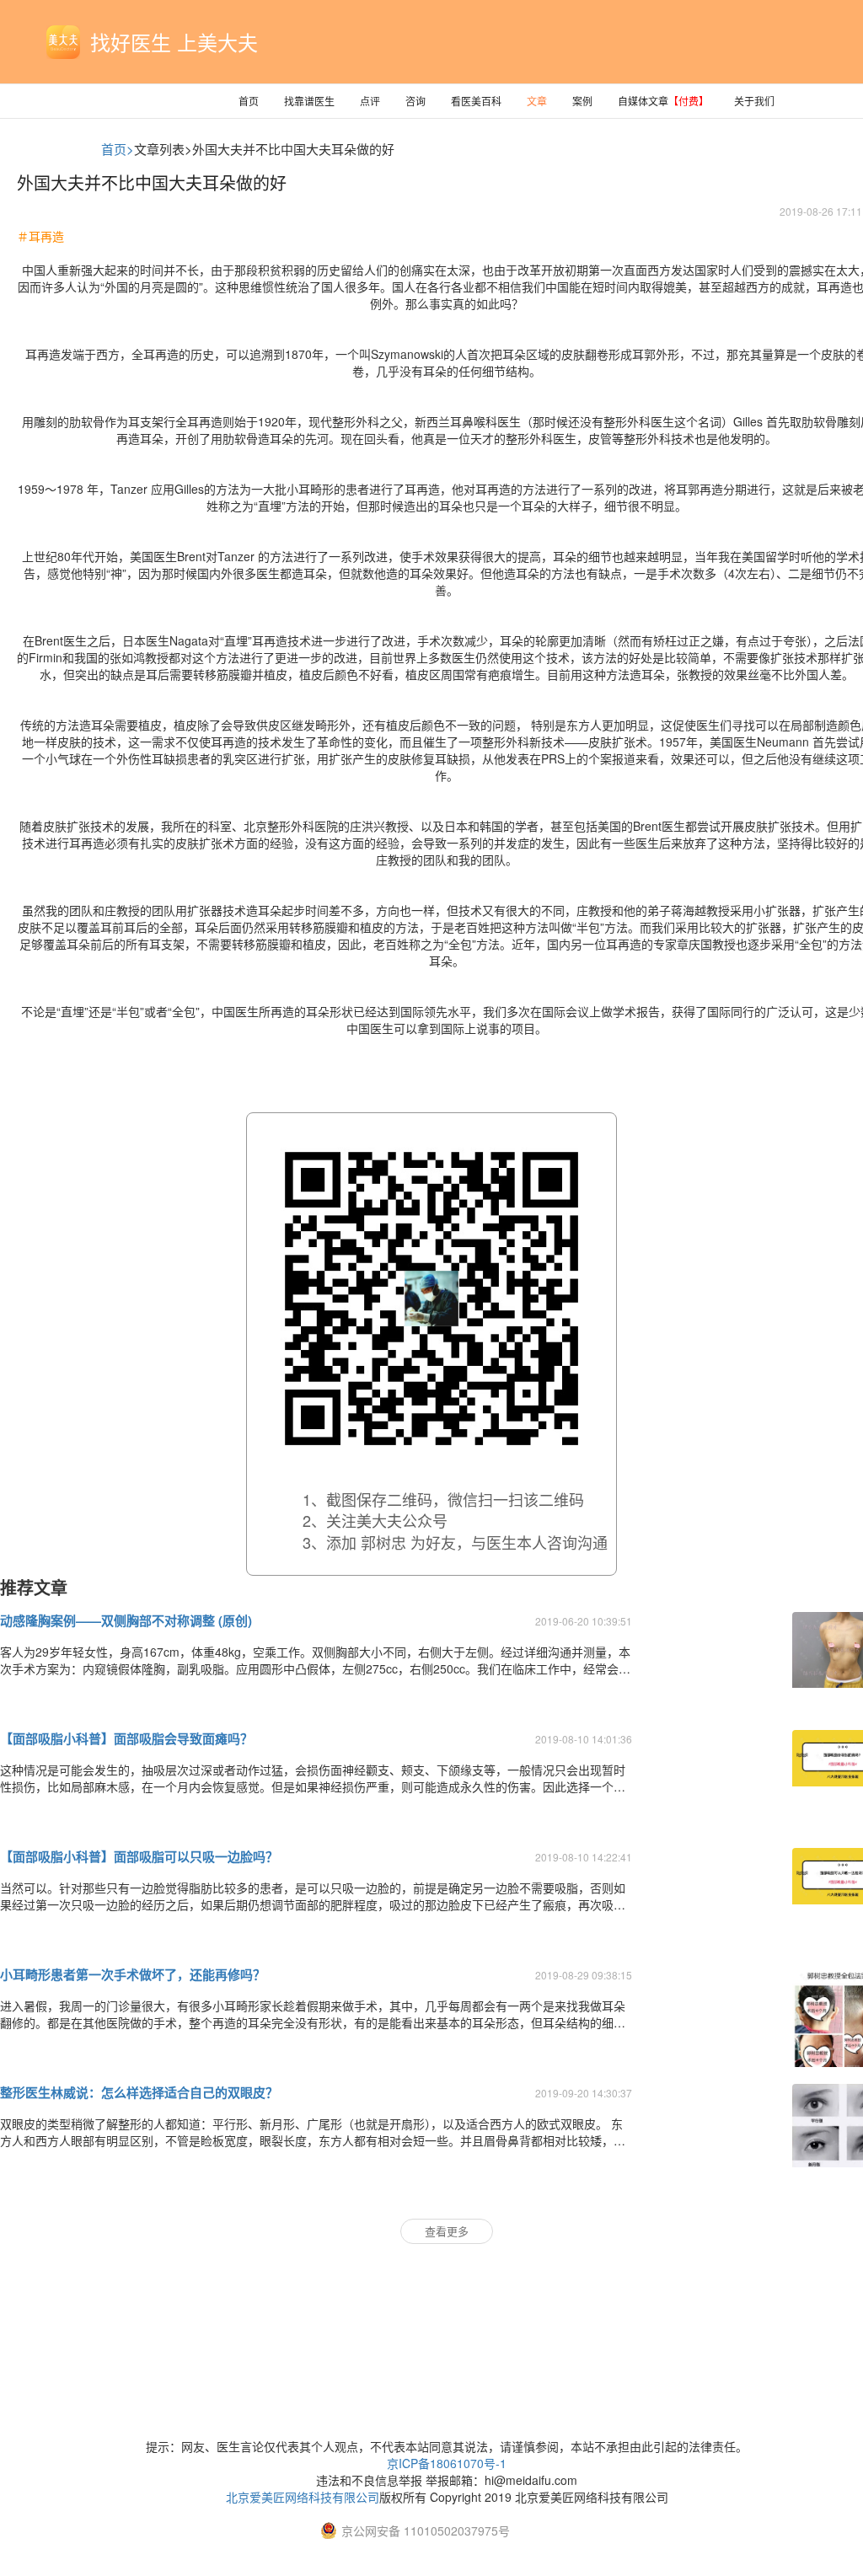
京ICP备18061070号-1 (447, 2463)
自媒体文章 (663, 101)
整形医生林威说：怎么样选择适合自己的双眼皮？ (139, 2092)
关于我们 (754, 101)
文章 (537, 101)
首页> (118, 149)
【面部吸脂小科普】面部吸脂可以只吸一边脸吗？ (139, 1856)
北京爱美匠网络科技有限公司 (303, 2497)
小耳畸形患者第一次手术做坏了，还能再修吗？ (133, 1974)
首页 (249, 101)
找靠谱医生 (309, 101)
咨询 (415, 101)
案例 (582, 101)
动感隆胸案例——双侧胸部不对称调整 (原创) (126, 1620)
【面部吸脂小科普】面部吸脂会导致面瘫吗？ (126, 1738)
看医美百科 (476, 101)
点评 (370, 101)
